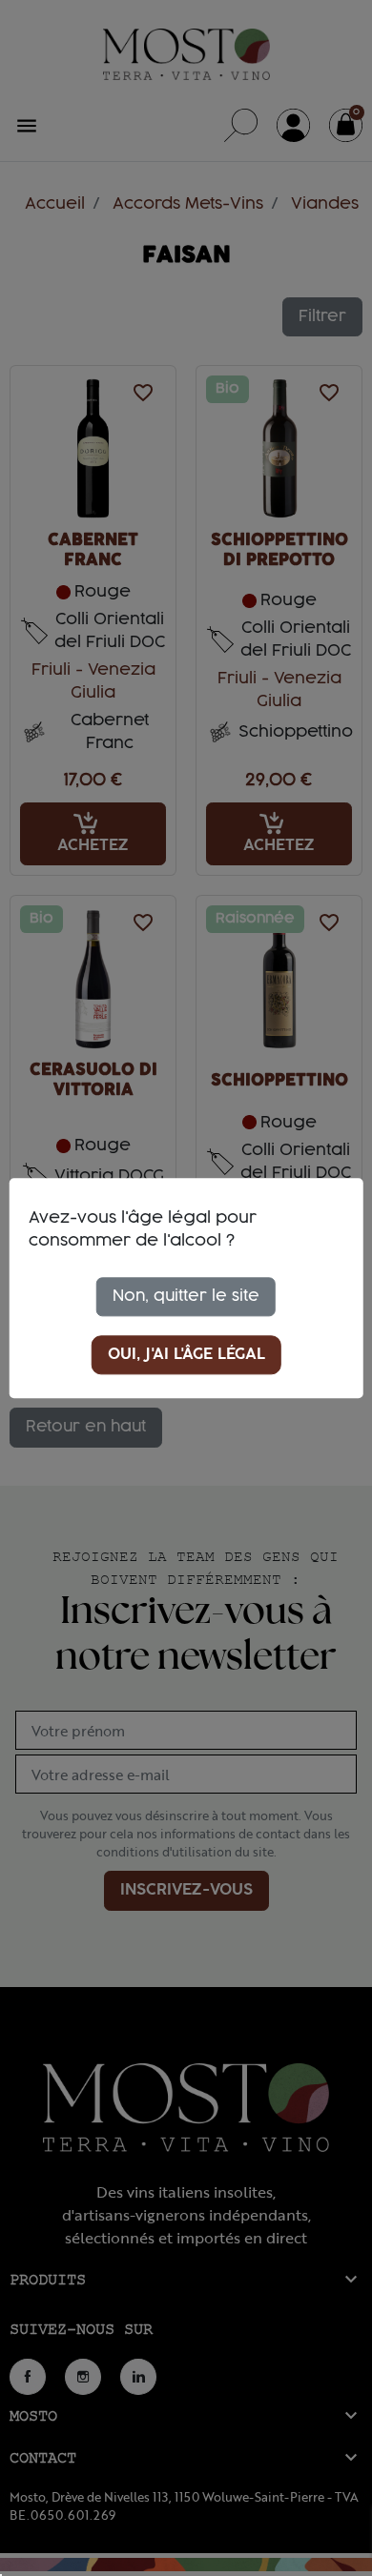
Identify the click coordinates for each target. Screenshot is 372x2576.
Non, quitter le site (186, 1296)
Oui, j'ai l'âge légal (186, 1354)
